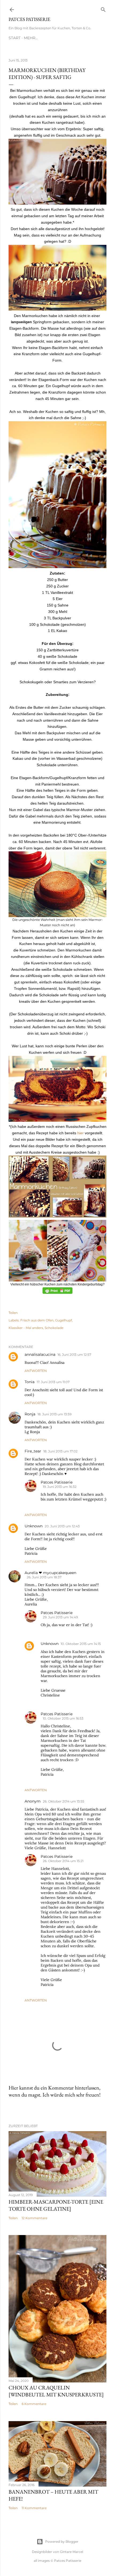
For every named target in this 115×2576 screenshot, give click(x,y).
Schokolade (54, 1328)
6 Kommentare (34, 2404)
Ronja (30, 1414)
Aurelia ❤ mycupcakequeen (50, 1573)
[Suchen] (103, 8)
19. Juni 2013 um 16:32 (60, 1487)
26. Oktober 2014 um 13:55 (64, 1801)
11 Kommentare (34, 2508)
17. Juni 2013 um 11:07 (53, 1382)
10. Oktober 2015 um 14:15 (81, 1644)
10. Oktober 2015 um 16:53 (63, 1718)
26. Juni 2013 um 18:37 (44, 1577)
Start (15, 38)
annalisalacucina (40, 1354)
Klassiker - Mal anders (26, 1328)
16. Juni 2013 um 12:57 (74, 1355)
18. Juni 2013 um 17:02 (60, 1451)
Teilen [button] (13, 1313)
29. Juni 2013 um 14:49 (60, 1617)
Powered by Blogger (62, 2542)
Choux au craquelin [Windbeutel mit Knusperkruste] (56, 2391)
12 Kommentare (34, 2218)
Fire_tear (33, 1451)
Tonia (30, 1382)
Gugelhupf (64, 1320)
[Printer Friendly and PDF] (57, 1292)
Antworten (36, 1371)
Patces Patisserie (29, 19)
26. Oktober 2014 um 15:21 (63, 1861)
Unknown (34, 1526)
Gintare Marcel (72, 2552)
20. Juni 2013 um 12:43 (62, 1526)
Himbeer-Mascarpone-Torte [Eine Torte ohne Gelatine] (56, 2205)
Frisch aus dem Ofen (37, 1320)
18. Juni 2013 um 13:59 (54, 1414)
